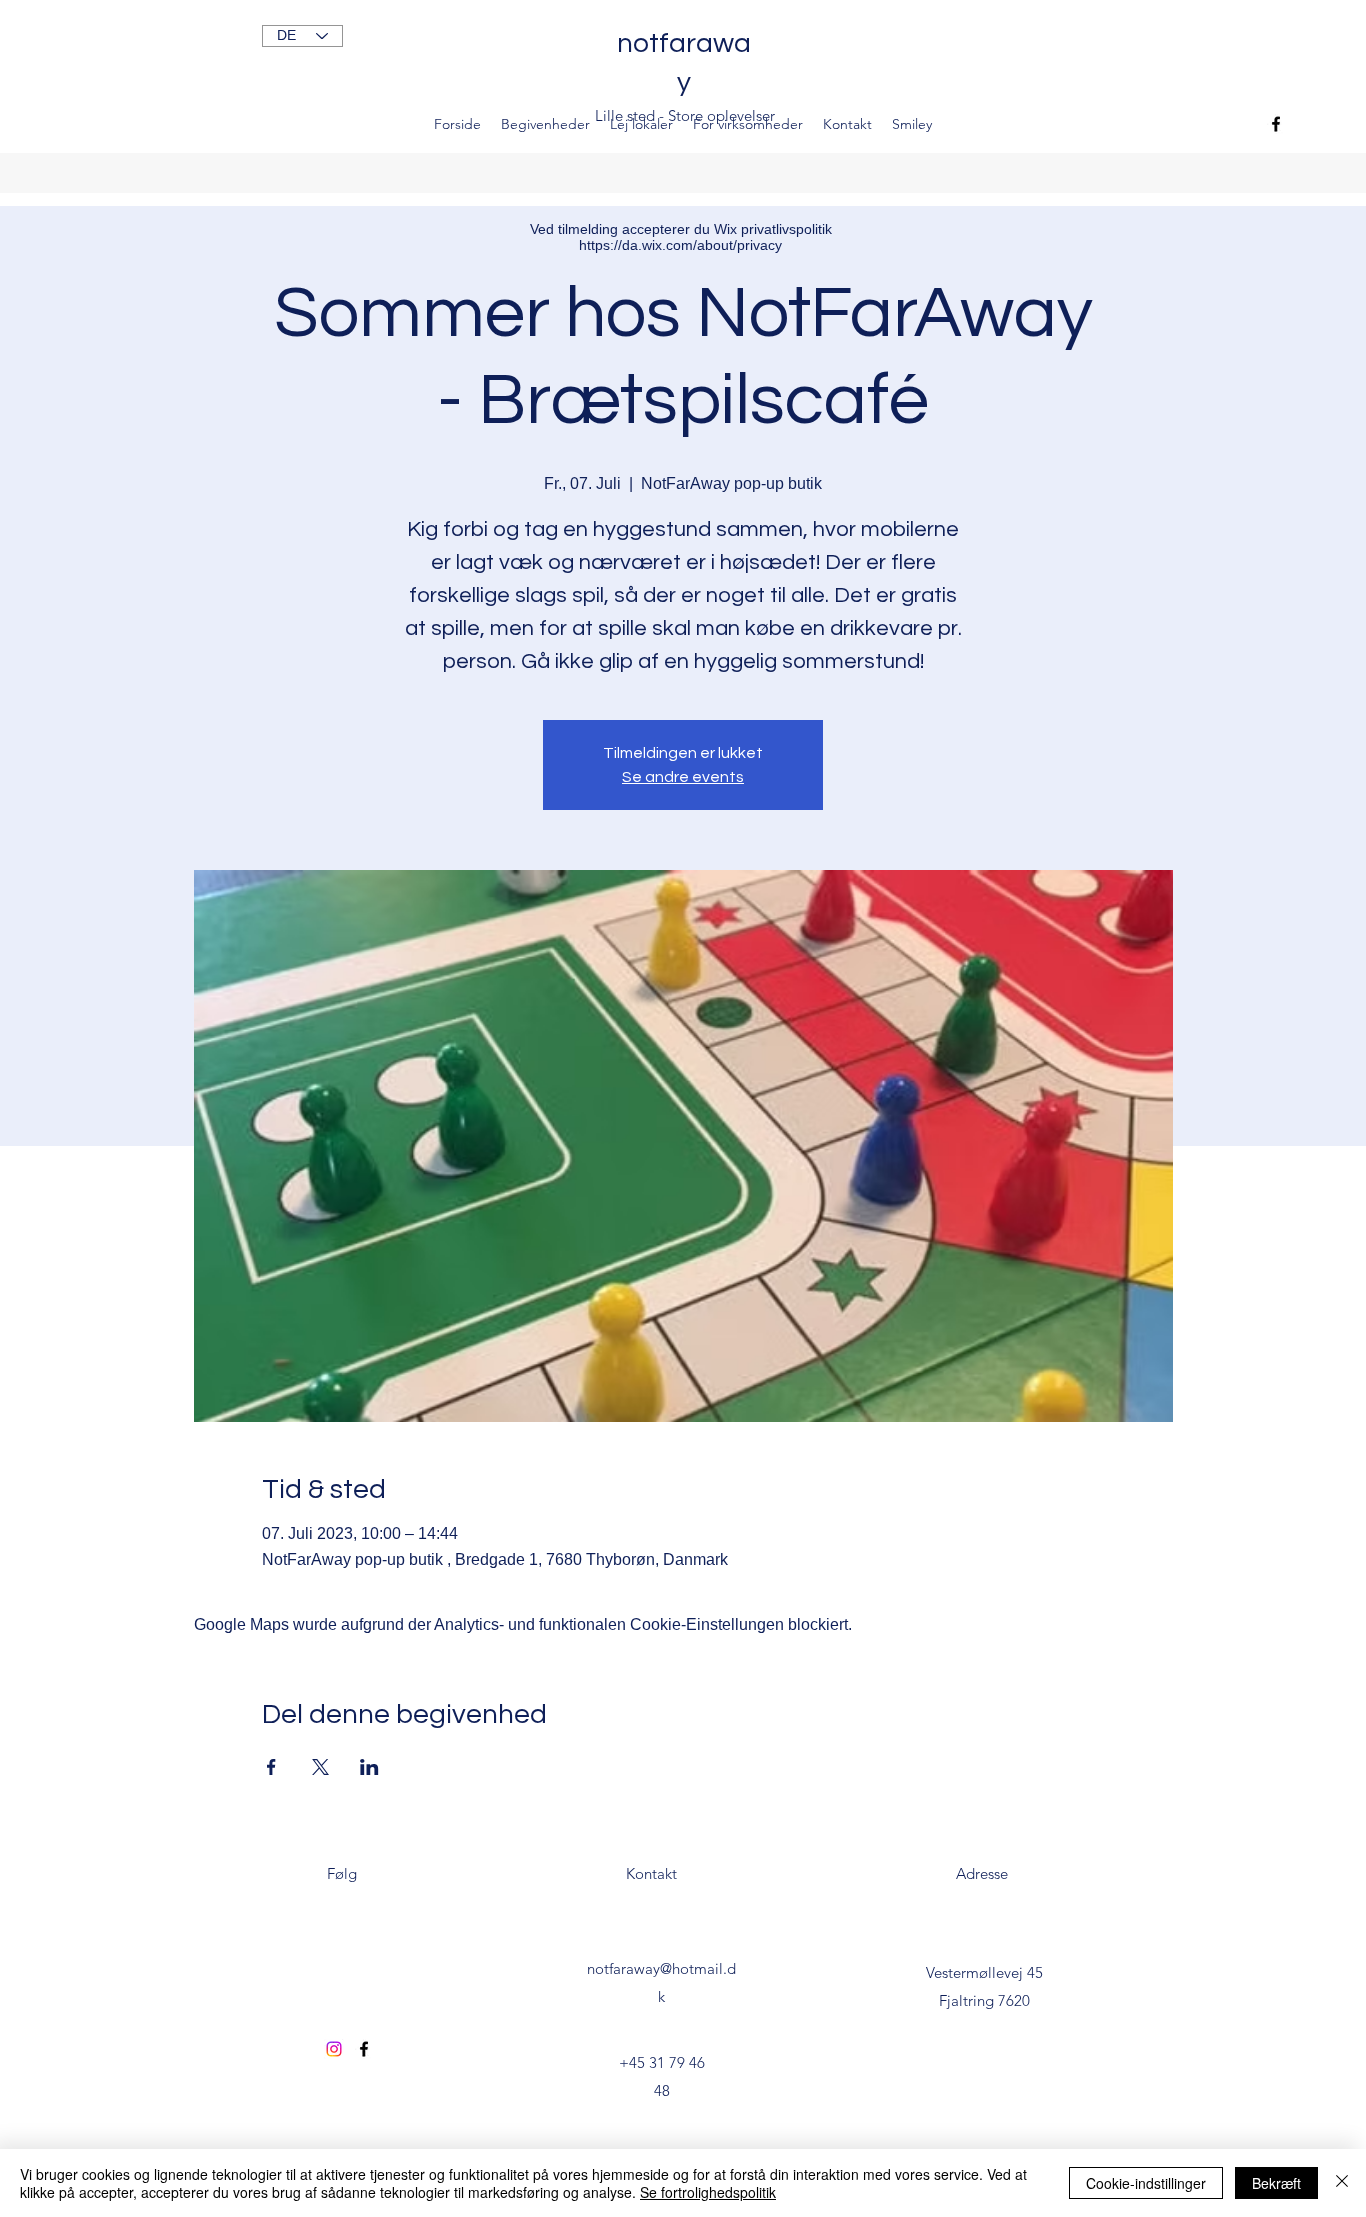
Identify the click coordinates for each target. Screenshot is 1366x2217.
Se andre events (683, 777)
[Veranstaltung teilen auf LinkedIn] (369, 1767)
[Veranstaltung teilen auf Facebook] (271, 1767)
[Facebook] (1276, 124)
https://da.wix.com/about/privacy (680, 245)
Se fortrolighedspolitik (708, 2192)
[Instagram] (334, 2049)
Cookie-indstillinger (1146, 2183)
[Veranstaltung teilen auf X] (320, 1767)
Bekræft (1276, 2183)
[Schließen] (1342, 2183)
